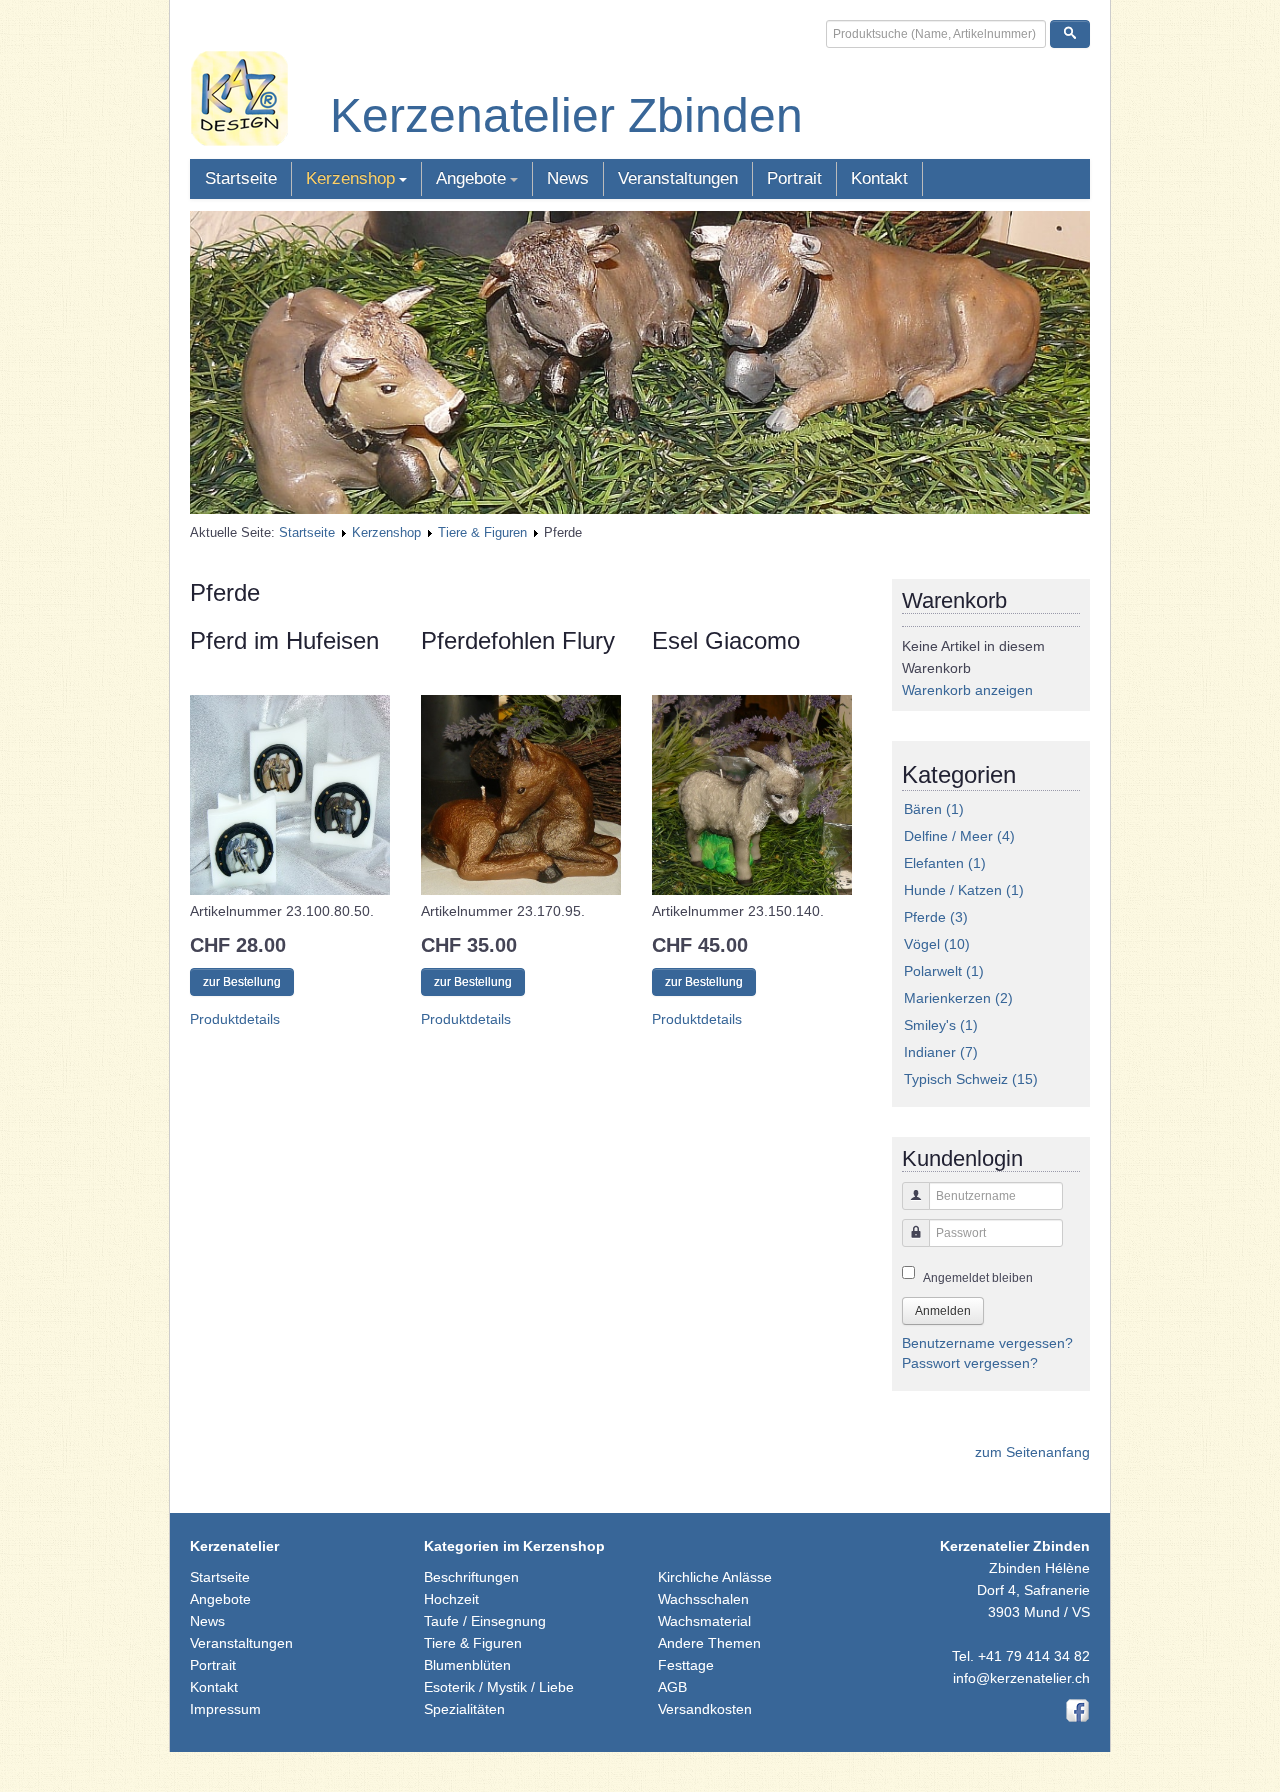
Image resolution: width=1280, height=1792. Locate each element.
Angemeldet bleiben (978, 1278)
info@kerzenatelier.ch (1021, 1678)
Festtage (686, 1665)
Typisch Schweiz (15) (971, 1079)
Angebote (471, 178)
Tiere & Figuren (482, 532)
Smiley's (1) (941, 1025)
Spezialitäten (464, 1709)
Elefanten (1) (945, 863)
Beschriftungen (471, 1577)
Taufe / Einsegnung (485, 1621)
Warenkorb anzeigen (967, 690)
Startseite (241, 178)
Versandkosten (705, 1709)
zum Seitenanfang (1032, 1452)
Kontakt (879, 178)
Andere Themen (709, 1643)
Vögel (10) (937, 944)
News (568, 178)
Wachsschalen (703, 1599)
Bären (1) (934, 809)
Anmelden (943, 1311)
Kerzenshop (350, 178)
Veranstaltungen (678, 178)
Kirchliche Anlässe (715, 1577)
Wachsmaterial (704, 1621)
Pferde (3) (936, 917)
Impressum (225, 1709)
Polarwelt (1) (944, 971)
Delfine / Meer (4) (959, 836)
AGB (672, 1687)
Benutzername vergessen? (987, 1343)
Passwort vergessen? (970, 1363)
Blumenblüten (467, 1665)
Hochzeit (451, 1599)
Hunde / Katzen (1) (964, 890)
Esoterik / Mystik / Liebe (499, 1687)
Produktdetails (235, 1019)
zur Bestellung (242, 982)
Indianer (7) (941, 1052)
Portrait (794, 178)
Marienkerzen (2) (958, 998)
